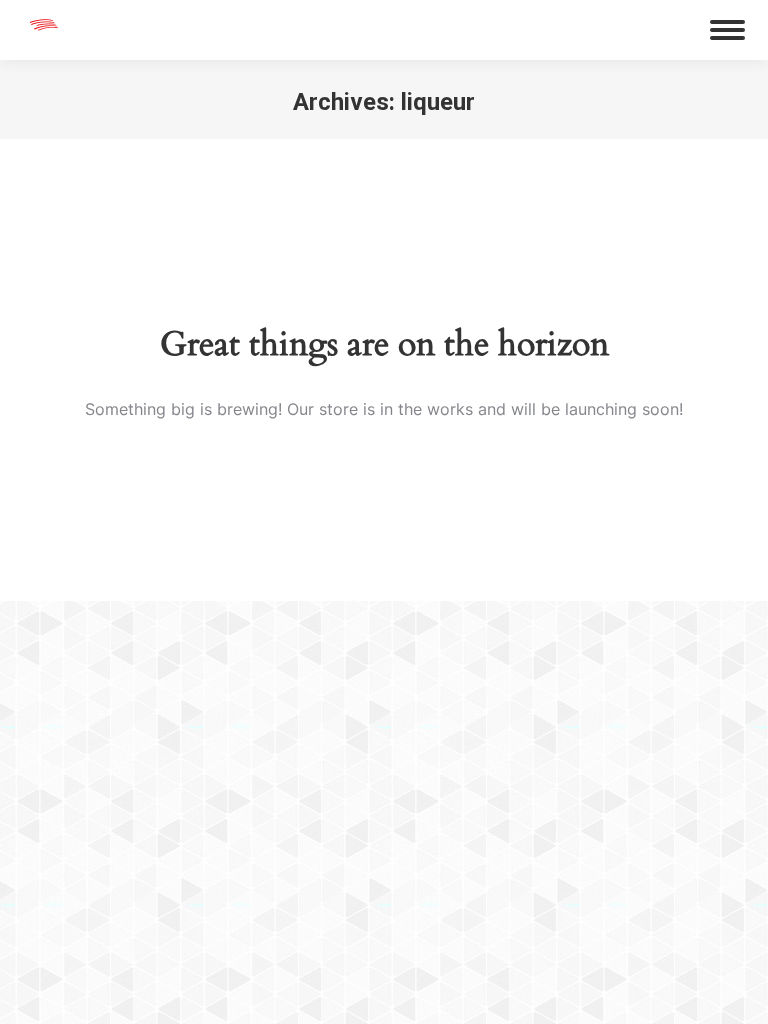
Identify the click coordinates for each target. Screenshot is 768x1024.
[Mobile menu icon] (727, 30)
